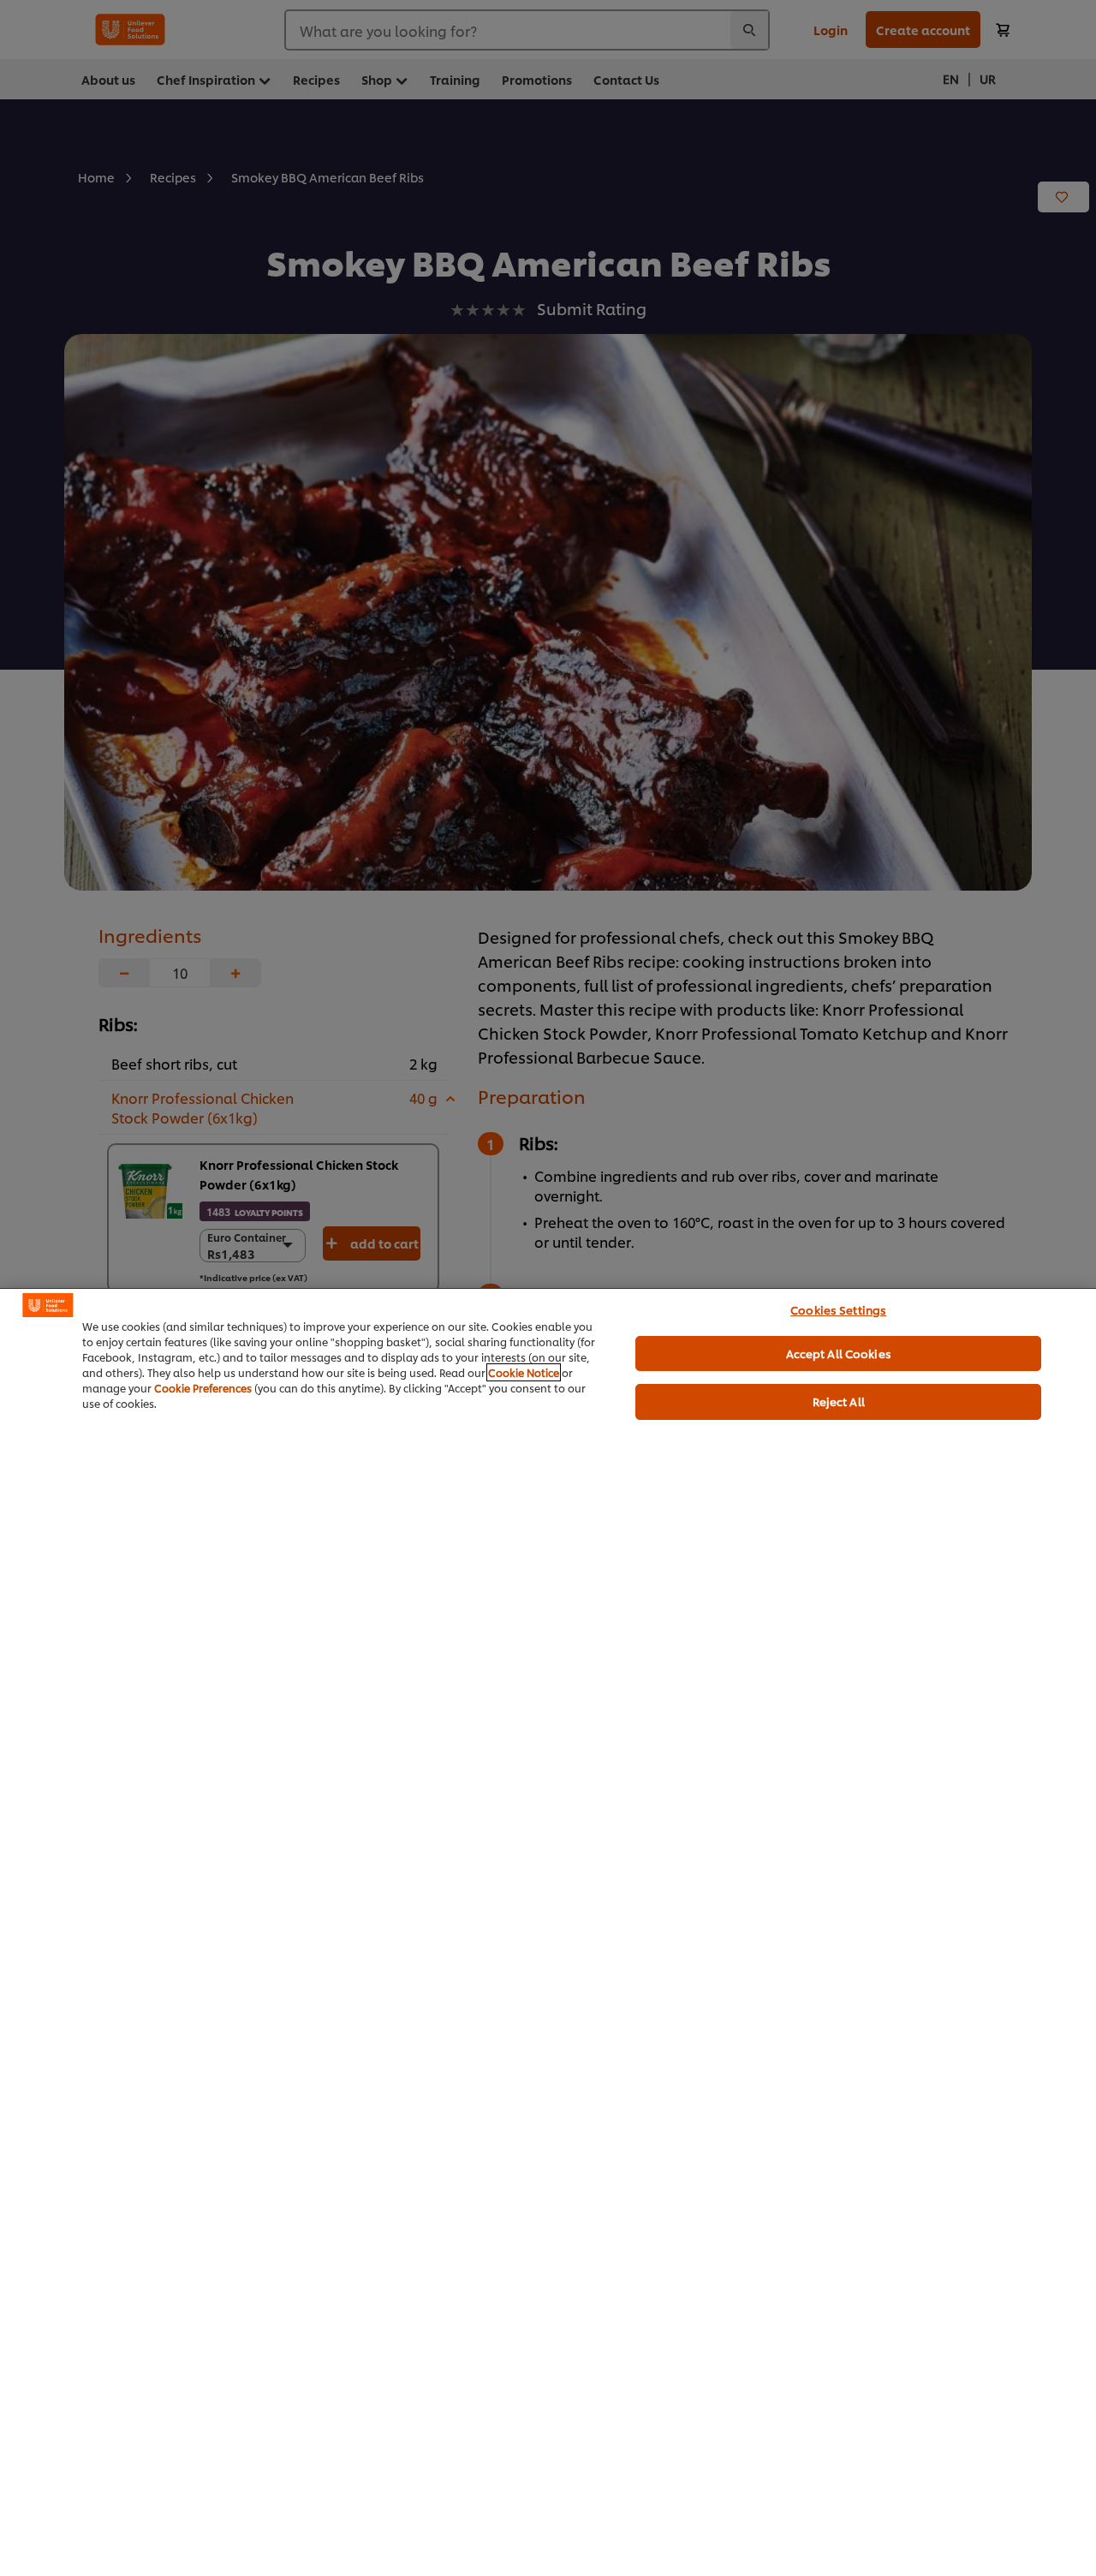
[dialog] (548, 1932)
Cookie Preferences (203, 1388)
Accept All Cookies (839, 1353)
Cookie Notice (524, 1372)
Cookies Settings (838, 1309)
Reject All (839, 1401)
